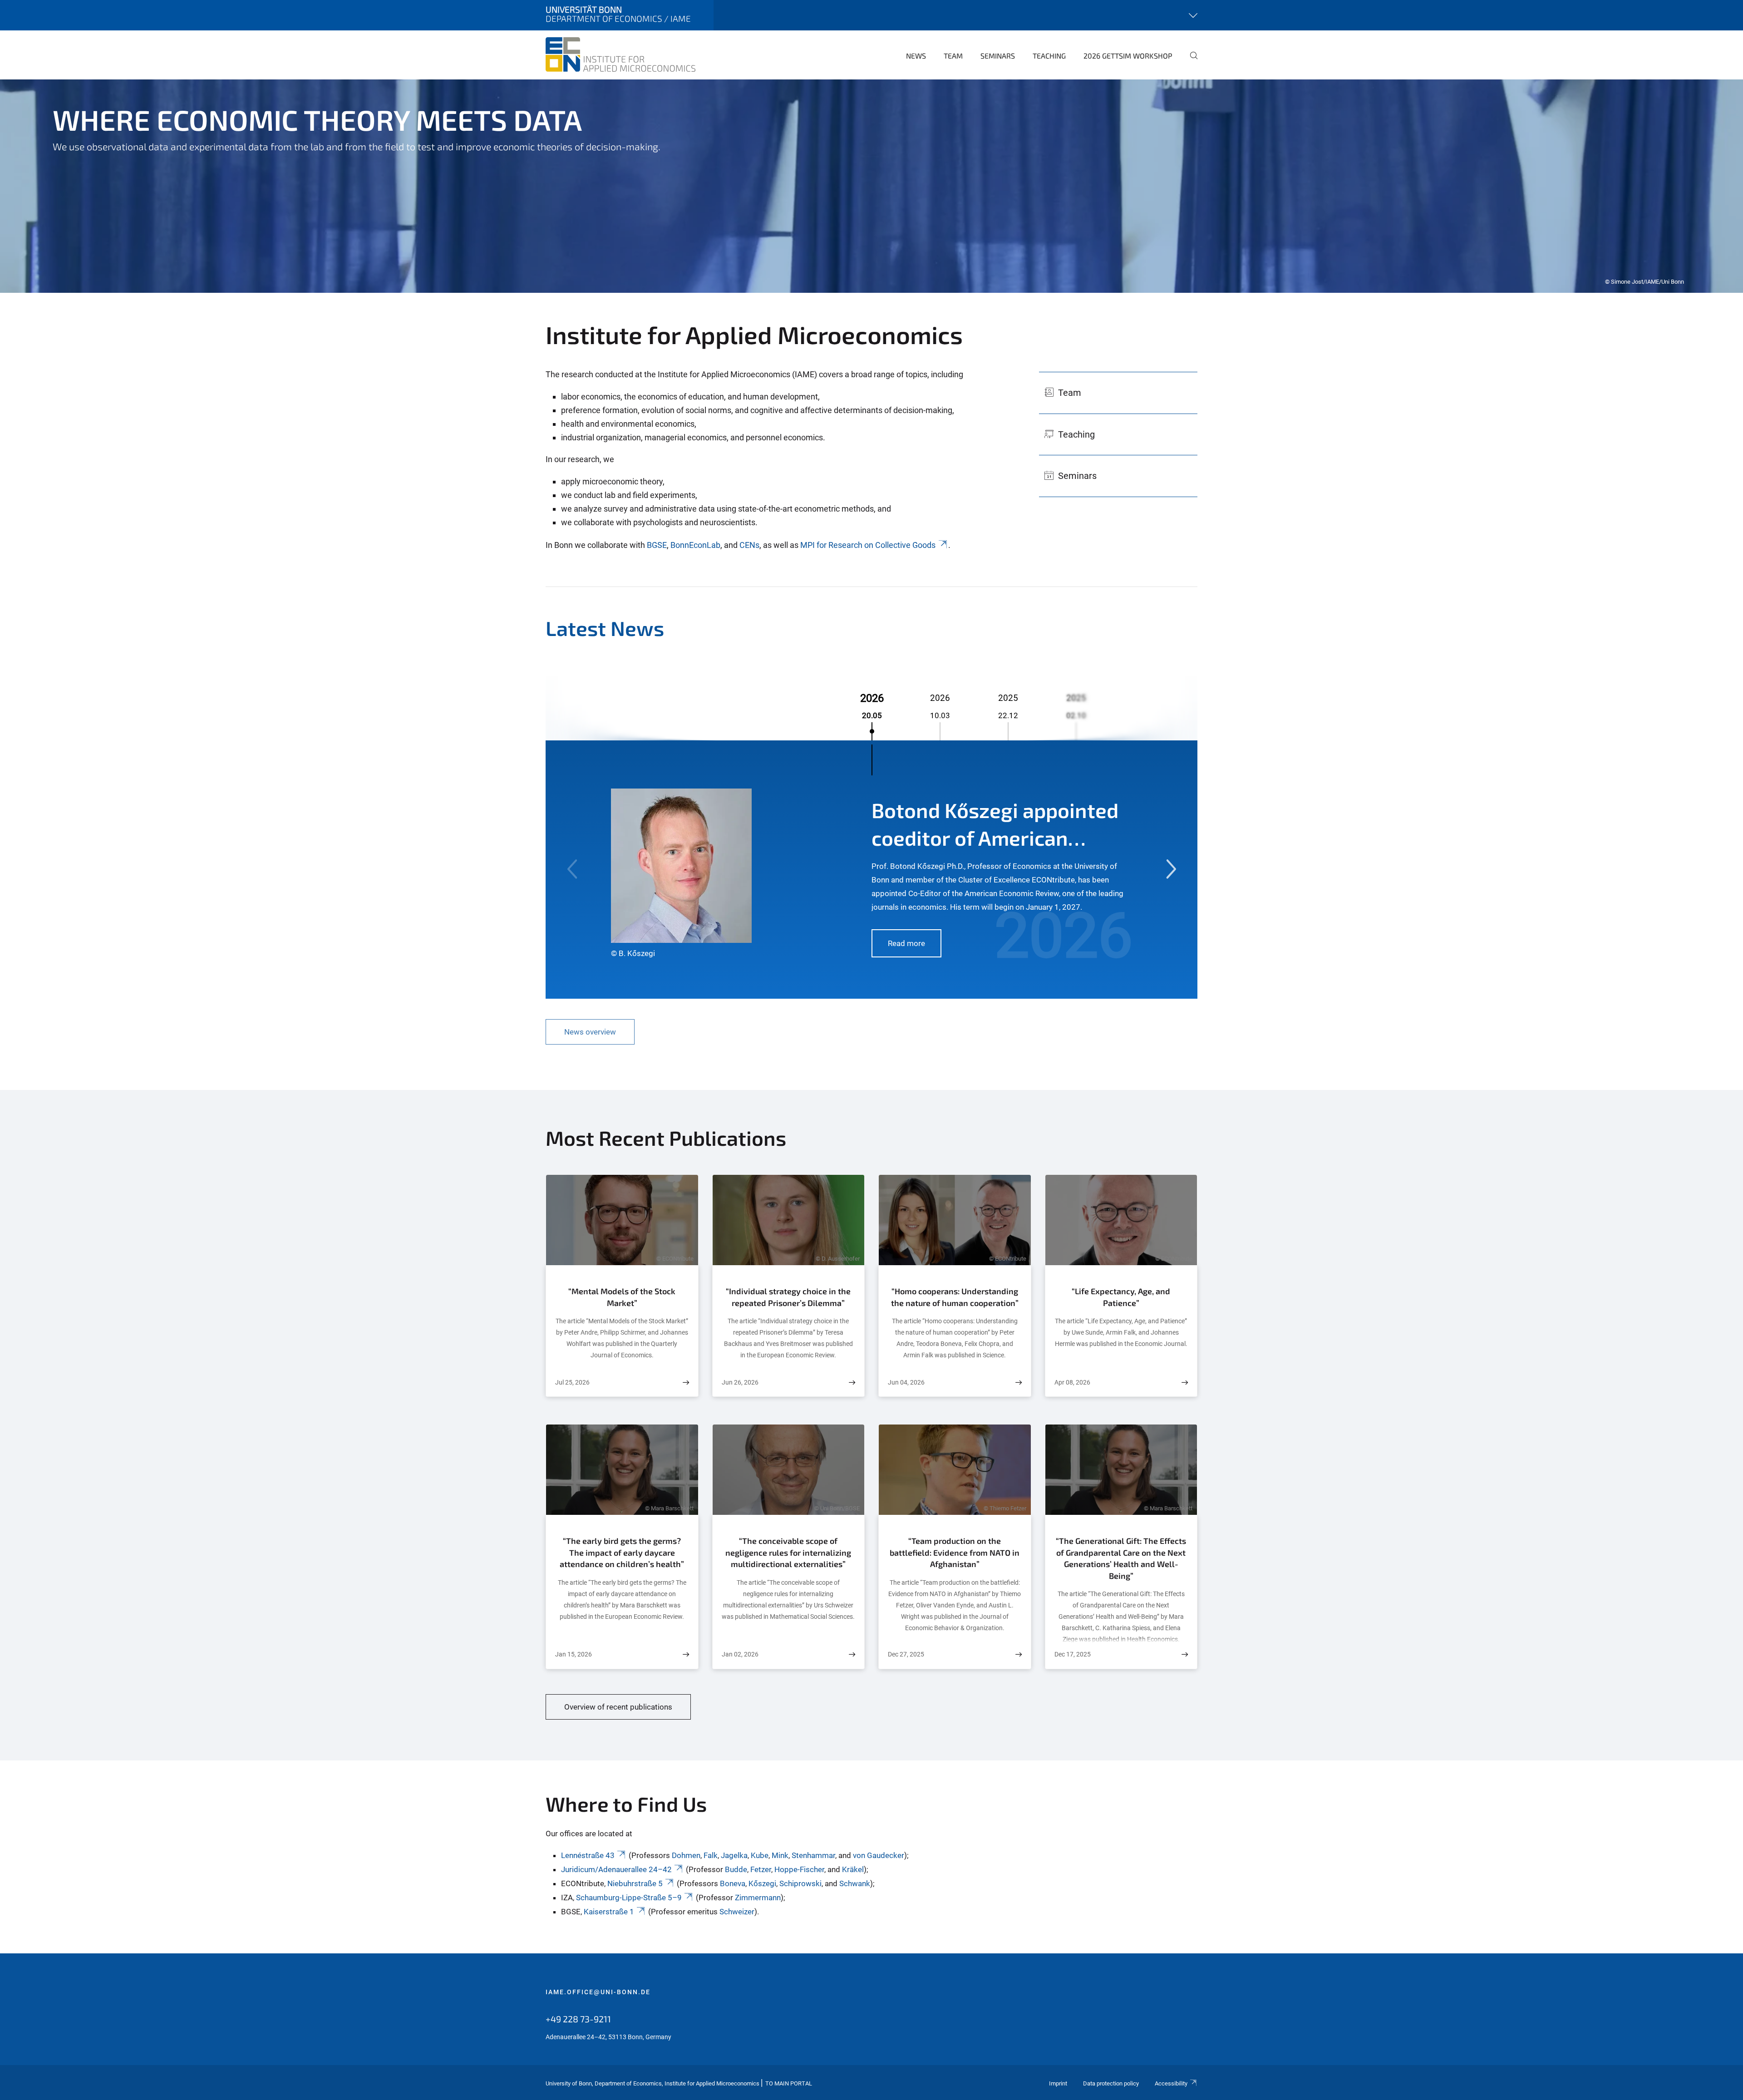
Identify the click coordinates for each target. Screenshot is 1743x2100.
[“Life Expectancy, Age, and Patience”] (1185, 1383)
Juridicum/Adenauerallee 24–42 (616, 1869)
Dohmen (686, 1855)
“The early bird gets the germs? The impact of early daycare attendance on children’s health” (622, 1552)
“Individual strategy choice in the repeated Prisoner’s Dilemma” (788, 1297)
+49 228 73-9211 (578, 2019)
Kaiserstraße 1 (609, 1912)
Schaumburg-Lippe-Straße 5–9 (629, 1898)
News (916, 56)
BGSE (657, 545)
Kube (760, 1855)
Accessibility (1171, 2083)
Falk (711, 1855)
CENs (749, 545)
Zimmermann (758, 1898)
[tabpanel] (871, 186)
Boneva (733, 1883)
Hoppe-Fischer (799, 1869)
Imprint (1058, 2083)
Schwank (855, 1883)
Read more (906, 943)
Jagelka (734, 1855)
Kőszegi (762, 1883)
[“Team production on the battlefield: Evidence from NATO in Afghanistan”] (1019, 1654)
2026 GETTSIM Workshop (1128, 56)
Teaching (1049, 56)
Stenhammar (813, 1855)
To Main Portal (789, 2083)
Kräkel (853, 1869)
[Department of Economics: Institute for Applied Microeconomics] (620, 54)
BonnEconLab (695, 545)
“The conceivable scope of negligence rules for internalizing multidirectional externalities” (788, 1552)
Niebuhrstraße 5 (635, 1883)
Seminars (998, 56)
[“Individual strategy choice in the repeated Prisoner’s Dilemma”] (852, 1383)
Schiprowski (800, 1883)
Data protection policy (1111, 2083)
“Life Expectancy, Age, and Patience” (1121, 1297)
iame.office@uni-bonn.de (598, 1992)
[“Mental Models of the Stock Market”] (686, 1383)
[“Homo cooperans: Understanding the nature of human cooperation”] (1019, 1383)
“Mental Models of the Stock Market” (622, 1297)
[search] (1190, 62)
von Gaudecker (879, 1855)
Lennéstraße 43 (588, 1855)
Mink (780, 1855)
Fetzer (761, 1869)
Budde (736, 1869)
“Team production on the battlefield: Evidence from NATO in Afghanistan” (955, 1552)
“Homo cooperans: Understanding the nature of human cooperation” (955, 1297)
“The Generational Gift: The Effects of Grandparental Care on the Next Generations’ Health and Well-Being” (1121, 1558)
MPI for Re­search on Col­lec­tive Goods (868, 545)
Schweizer (737, 1912)
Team (953, 56)
